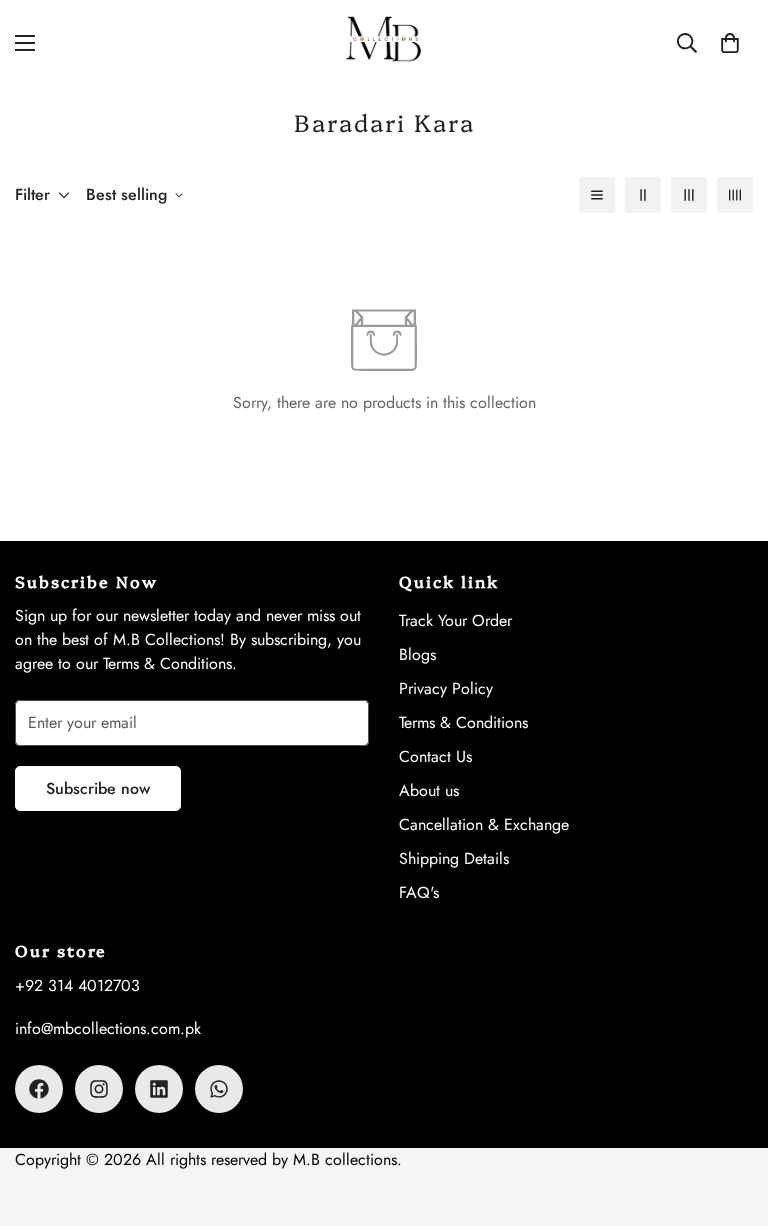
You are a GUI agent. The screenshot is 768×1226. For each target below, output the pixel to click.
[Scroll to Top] (729, 1117)
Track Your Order (455, 620)
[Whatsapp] (219, 1089)
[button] (730, 43)
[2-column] (643, 195)
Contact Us (435, 756)
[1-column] (597, 195)
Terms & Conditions (463, 722)
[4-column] (735, 195)
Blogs (417, 654)
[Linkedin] (159, 1089)
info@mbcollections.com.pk (108, 1028)
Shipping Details (454, 858)
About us (429, 790)
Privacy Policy (446, 688)
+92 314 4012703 (77, 985)
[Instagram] (99, 1089)
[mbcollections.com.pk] (384, 42)
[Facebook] (39, 1089)
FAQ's (419, 892)
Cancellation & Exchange (484, 824)
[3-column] (689, 195)
